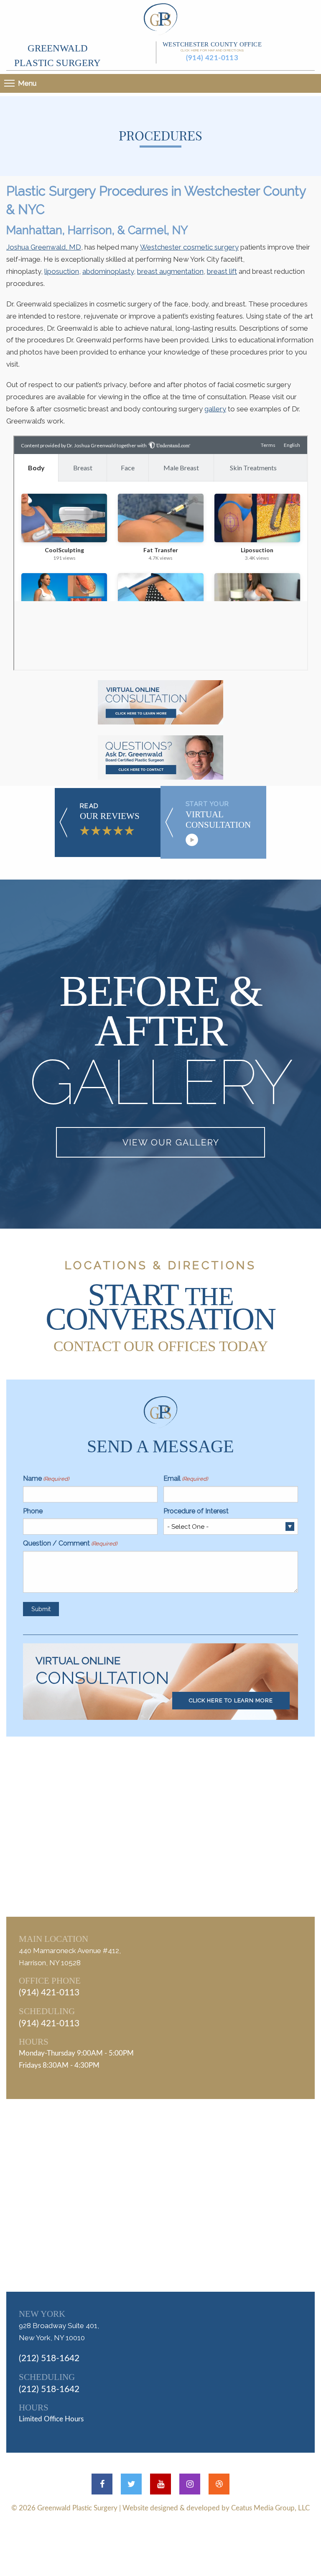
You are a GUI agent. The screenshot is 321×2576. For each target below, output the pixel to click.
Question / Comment (70, 1543)
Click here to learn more (231, 1700)
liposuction (62, 271)
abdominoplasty (108, 271)
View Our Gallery (171, 1142)
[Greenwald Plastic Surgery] (160, 18)
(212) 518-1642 (49, 2358)
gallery (215, 409)
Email (186, 1478)
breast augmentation (170, 271)
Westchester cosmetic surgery (189, 247)
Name (46, 1478)
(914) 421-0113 (212, 58)
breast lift (222, 271)
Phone (33, 1511)
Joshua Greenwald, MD (44, 247)
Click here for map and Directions (212, 50)
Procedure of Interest (196, 1511)
